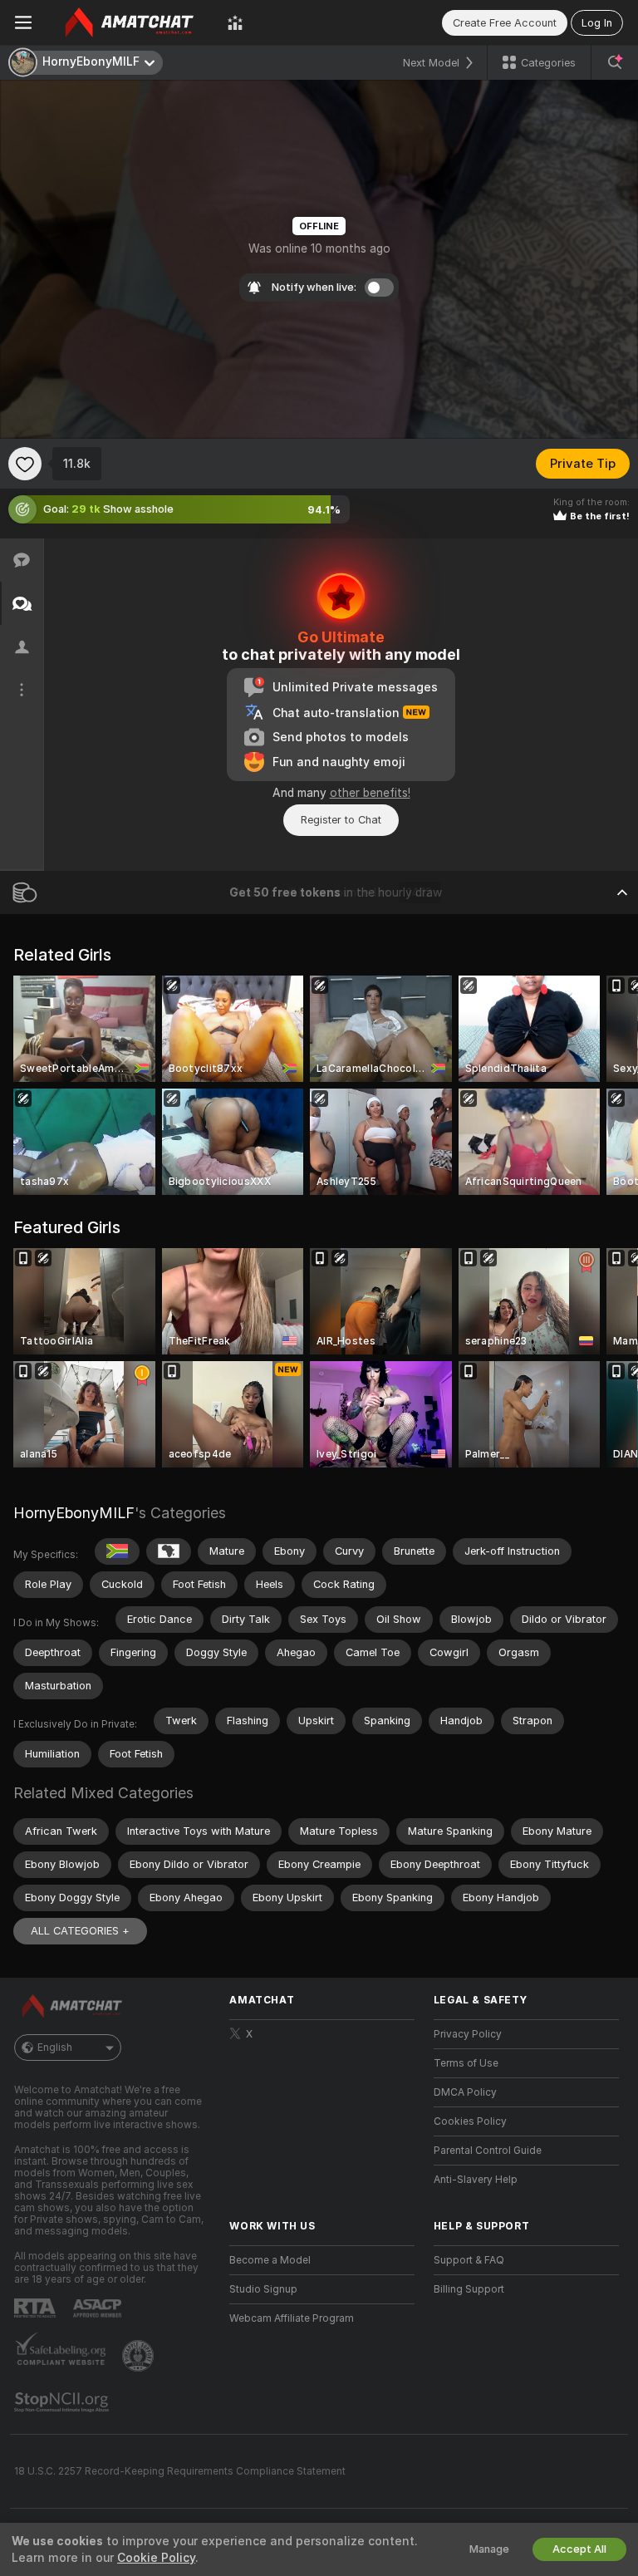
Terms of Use (466, 2063)
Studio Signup (263, 2289)
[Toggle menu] (23, 22)
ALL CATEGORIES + (80, 1931)
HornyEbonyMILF (74, 1513)
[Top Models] (235, 22)
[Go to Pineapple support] (140, 2356)
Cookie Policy (156, 2558)
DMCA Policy (465, 2092)
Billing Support (469, 2289)
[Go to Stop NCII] (63, 2402)
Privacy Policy (468, 2034)
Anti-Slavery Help (476, 2180)
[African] (169, 1551)
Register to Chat (341, 820)
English (55, 2048)
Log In (597, 23)
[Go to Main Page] (130, 22)
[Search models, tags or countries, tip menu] (615, 62)
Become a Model (270, 2260)
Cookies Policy (470, 2121)
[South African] (117, 1551)
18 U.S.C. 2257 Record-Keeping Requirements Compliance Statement (180, 2471)
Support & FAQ (469, 2260)
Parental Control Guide (488, 2151)
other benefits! (370, 793)
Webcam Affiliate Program (292, 2318)
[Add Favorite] (25, 464)
